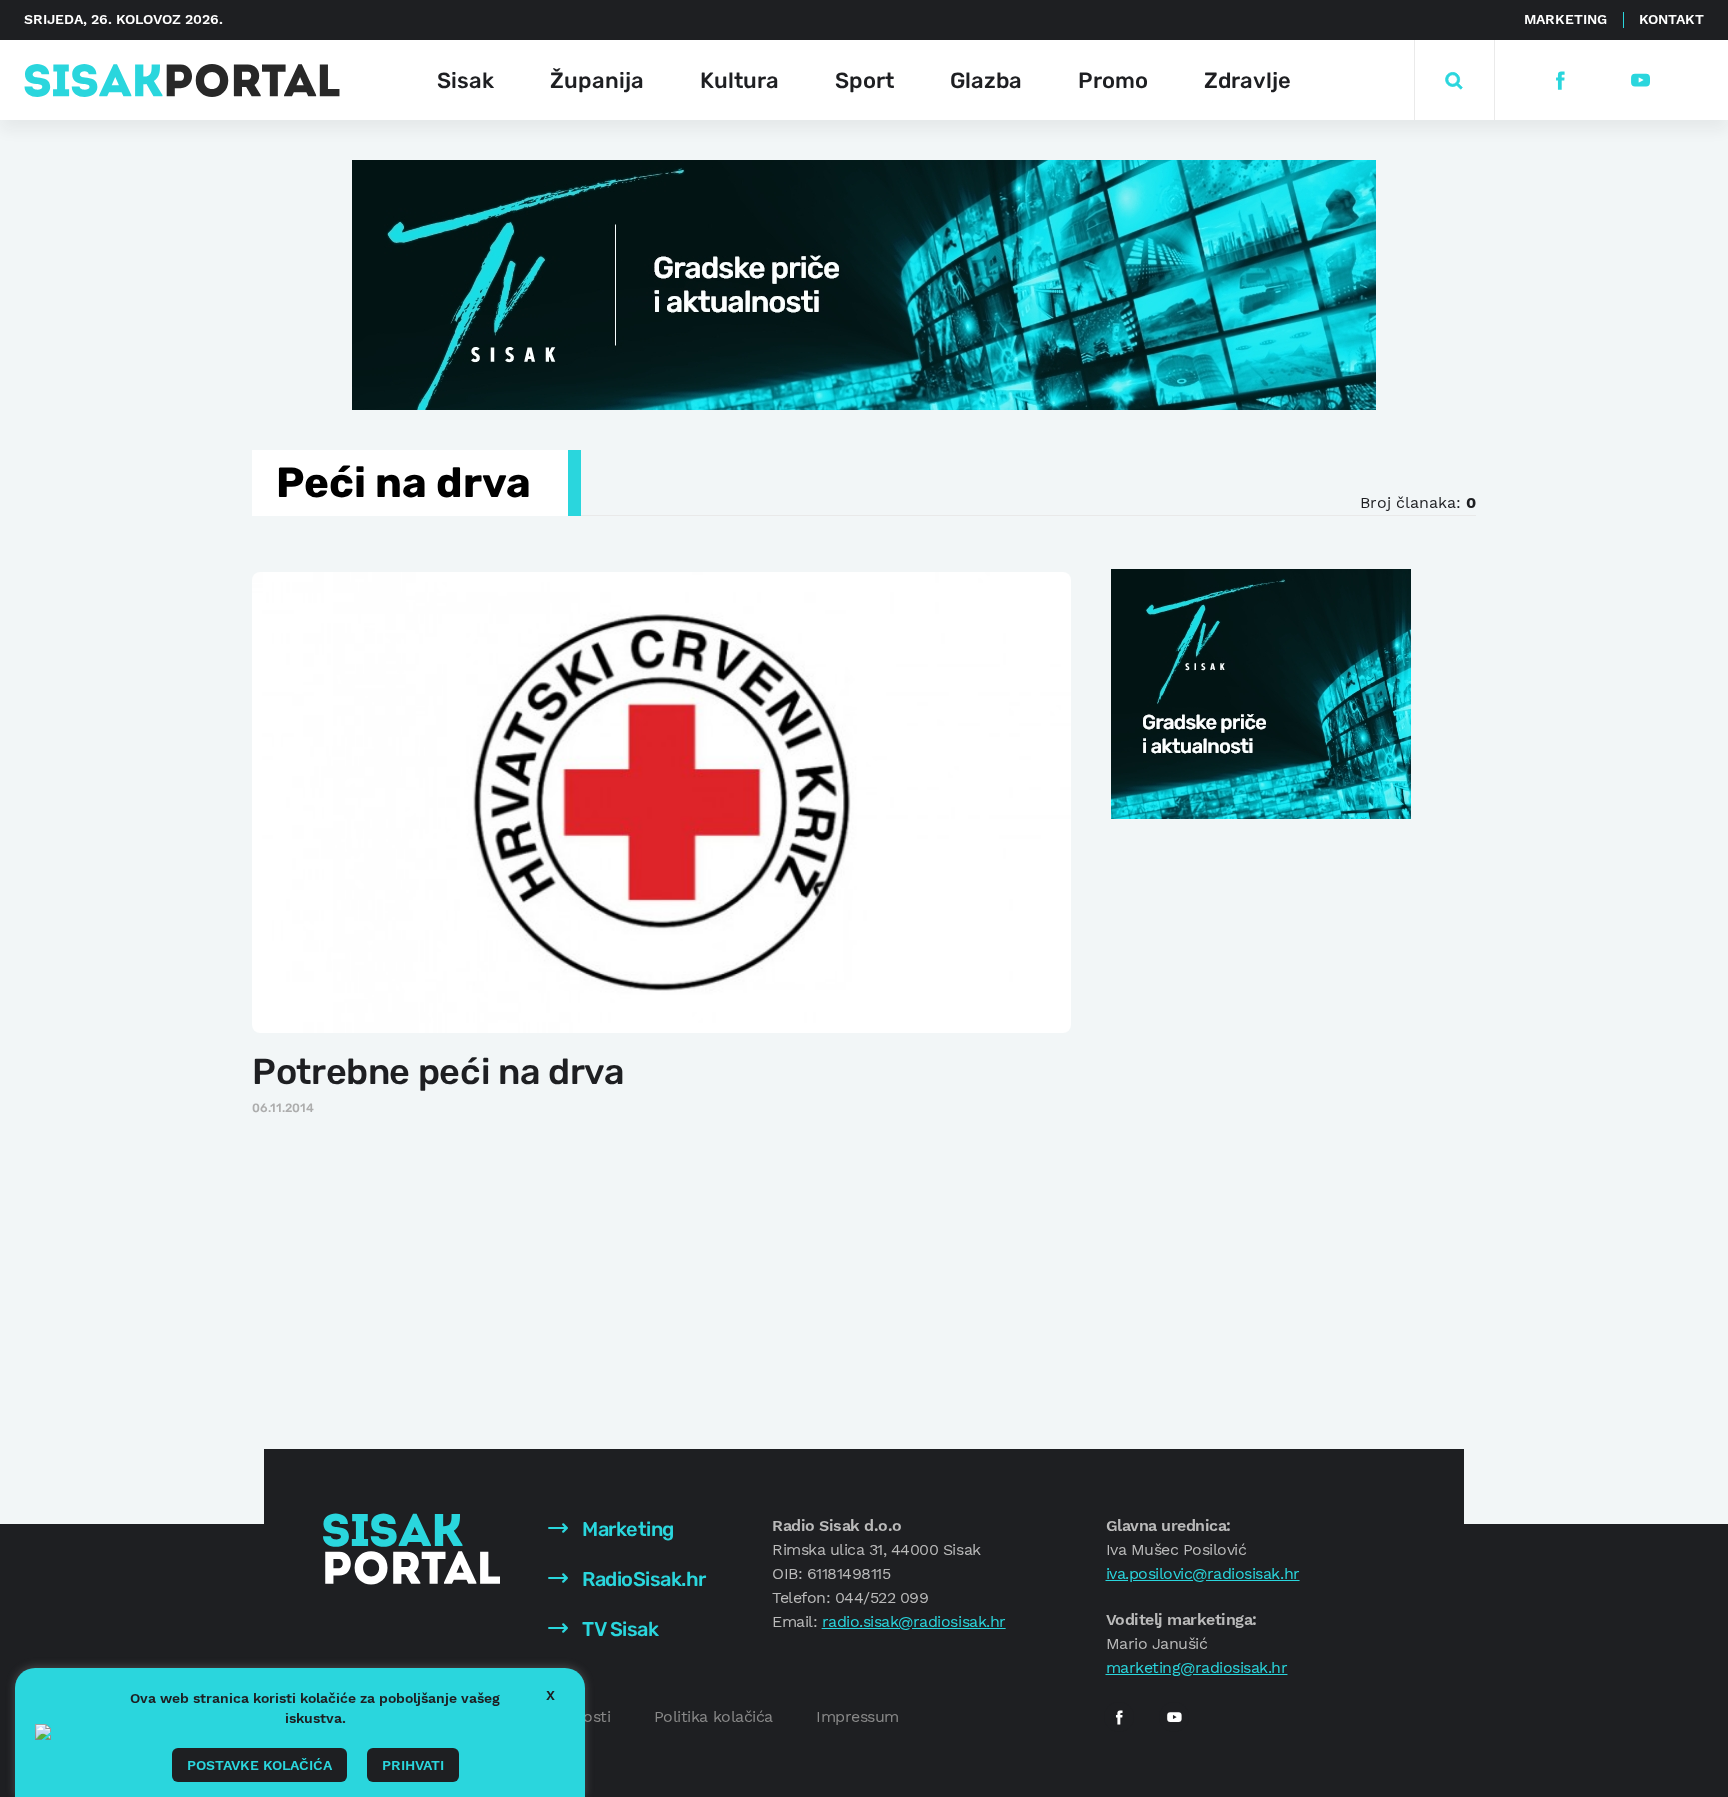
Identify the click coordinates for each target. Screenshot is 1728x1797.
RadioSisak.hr (642, 1579)
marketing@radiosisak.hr (1197, 1667)
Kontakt (1671, 19)
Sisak (465, 80)
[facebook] (1559, 80)
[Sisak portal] (182, 80)
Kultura (739, 80)
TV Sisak (618, 1629)
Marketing (1565, 19)
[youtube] (1639, 80)
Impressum (857, 1716)
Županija (597, 80)
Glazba (986, 80)
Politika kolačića (713, 1716)
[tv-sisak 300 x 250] (1261, 692)
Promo (1113, 80)
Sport (864, 80)
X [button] (550, 1695)
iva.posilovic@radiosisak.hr (1203, 1573)
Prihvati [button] (413, 1765)
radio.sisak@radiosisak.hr (914, 1621)
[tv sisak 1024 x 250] (864, 283)
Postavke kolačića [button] (259, 1765)
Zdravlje (1247, 80)
